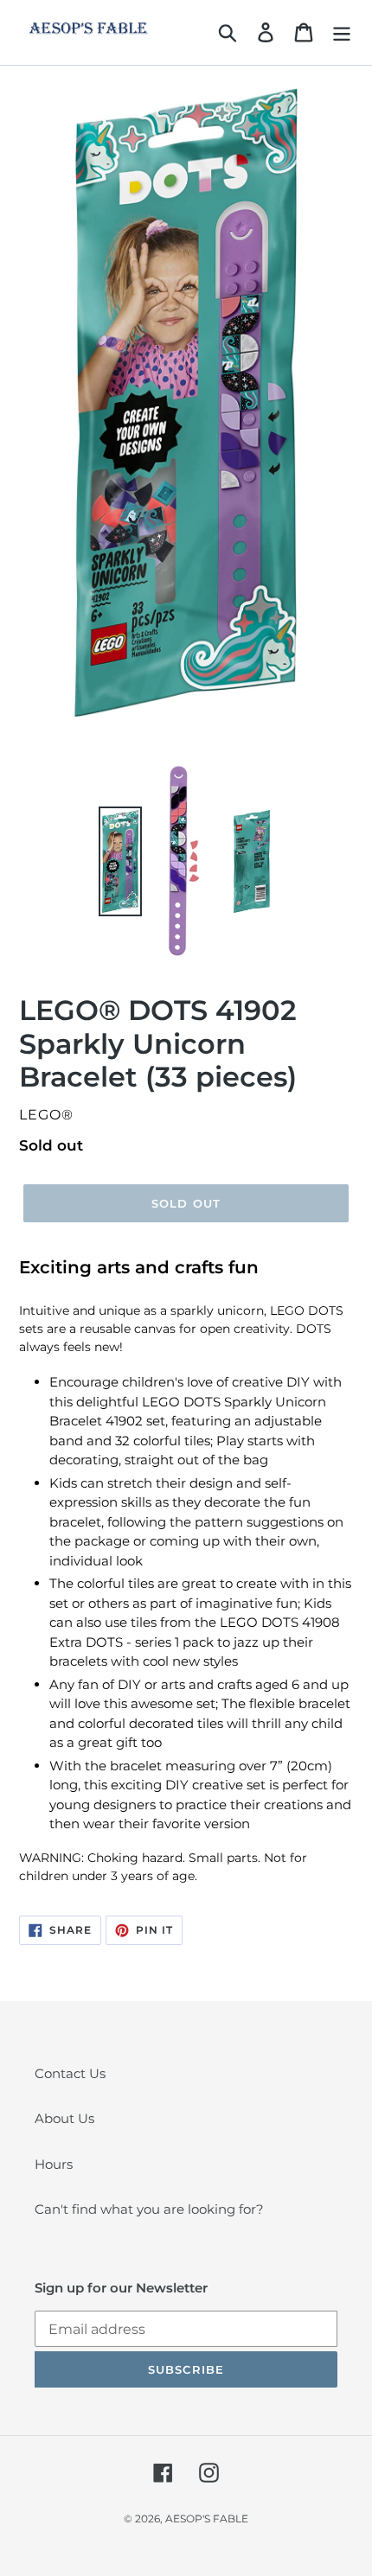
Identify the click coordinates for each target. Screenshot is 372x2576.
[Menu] (342, 33)
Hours (54, 2164)
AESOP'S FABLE (207, 2519)
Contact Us (70, 2073)
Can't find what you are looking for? (149, 2209)
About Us (64, 2118)
